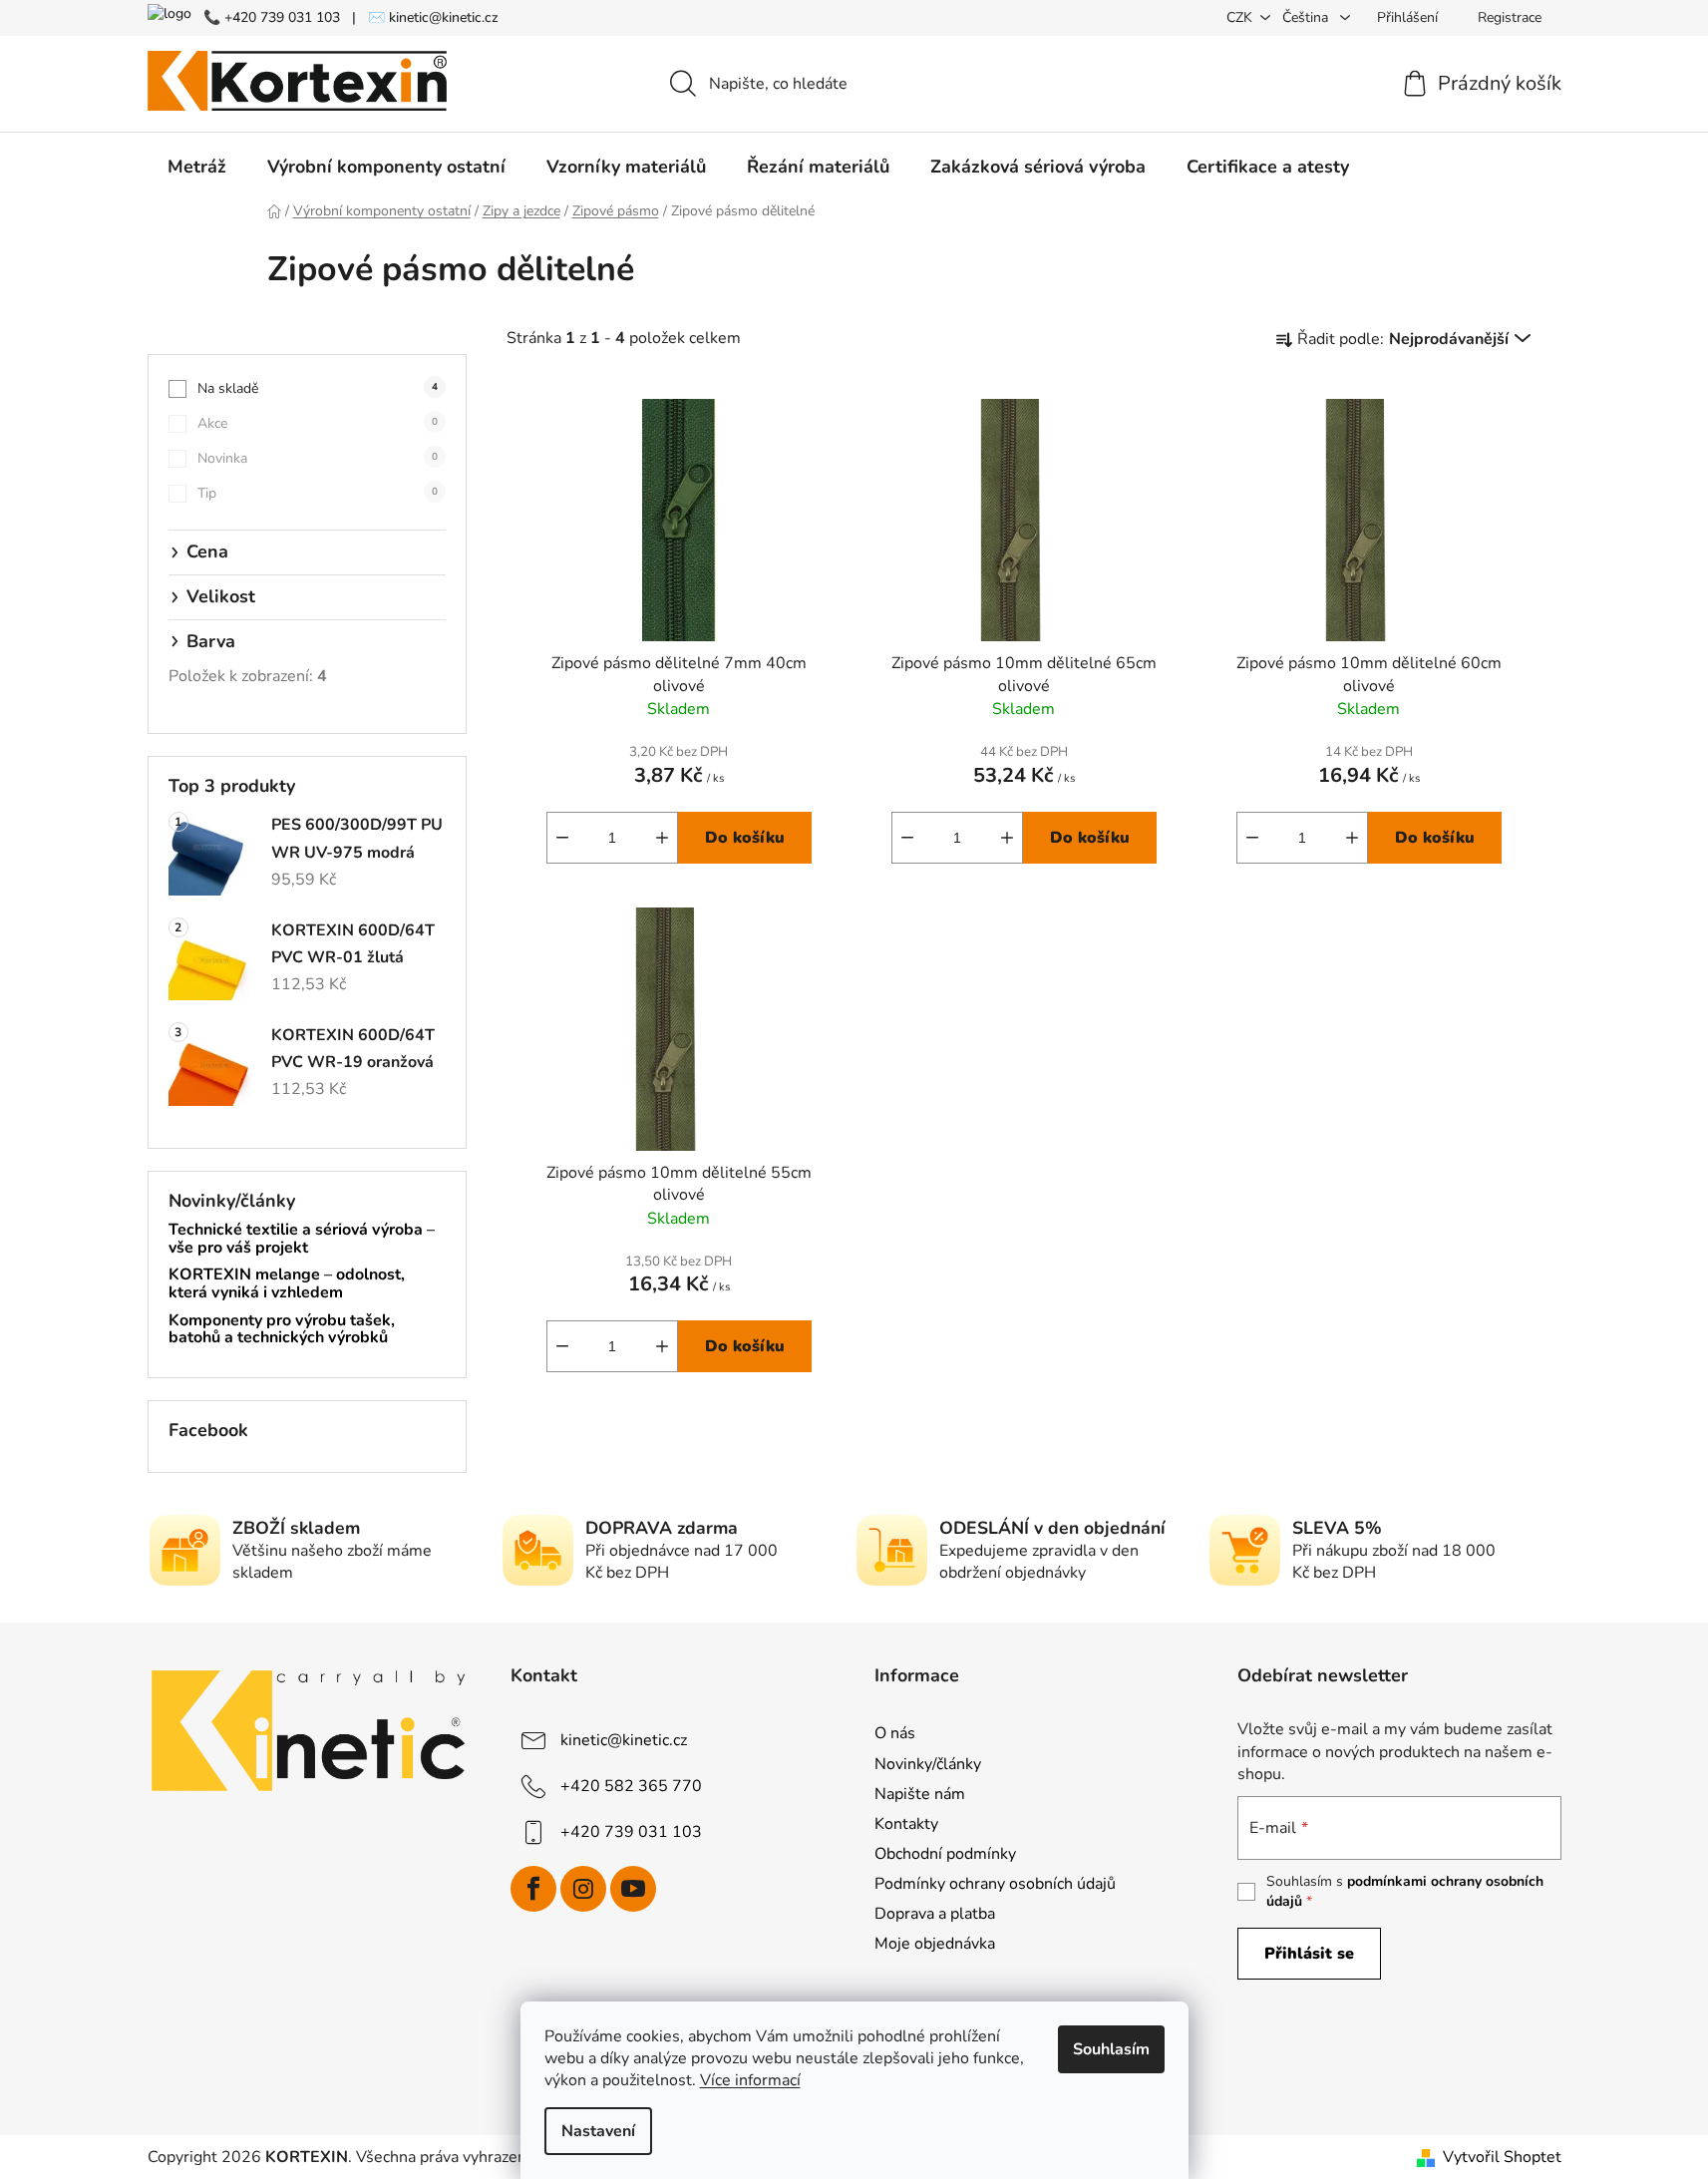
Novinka (318, 458)
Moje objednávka (935, 1944)
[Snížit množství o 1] (562, 838)
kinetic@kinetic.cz (624, 1740)
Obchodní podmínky (945, 1854)
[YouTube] (633, 1889)
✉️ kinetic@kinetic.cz (433, 17)
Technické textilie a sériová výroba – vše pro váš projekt (302, 1239)
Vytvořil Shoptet (1502, 2157)
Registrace (1510, 17)
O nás (895, 1733)
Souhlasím (1111, 2049)
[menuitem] (197, 167)
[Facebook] (533, 1889)
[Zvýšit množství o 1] (662, 838)
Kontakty (906, 1824)
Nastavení (598, 2131)
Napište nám (920, 1794)
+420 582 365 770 (631, 1786)
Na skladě (318, 388)
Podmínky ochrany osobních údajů (995, 1884)
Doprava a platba (935, 1914)
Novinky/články (928, 1764)
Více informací (750, 2080)
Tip (318, 493)
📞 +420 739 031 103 (272, 17)
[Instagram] (583, 1889)
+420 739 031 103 (631, 1832)
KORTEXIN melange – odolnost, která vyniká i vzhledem (287, 1284)
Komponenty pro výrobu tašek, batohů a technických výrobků (282, 1330)
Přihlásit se (1309, 1954)
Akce (318, 423)
